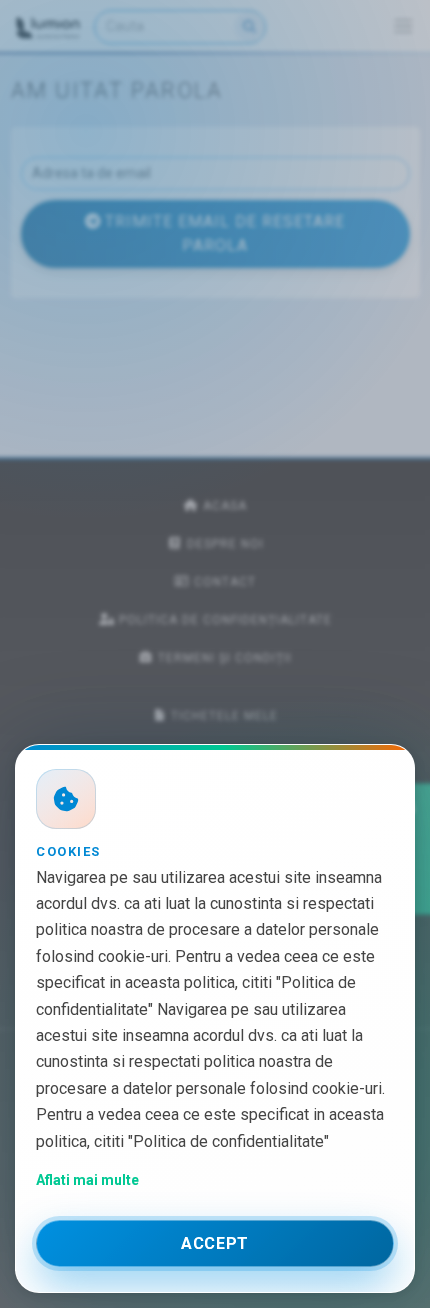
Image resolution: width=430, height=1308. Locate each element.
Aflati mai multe (87, 1180)
